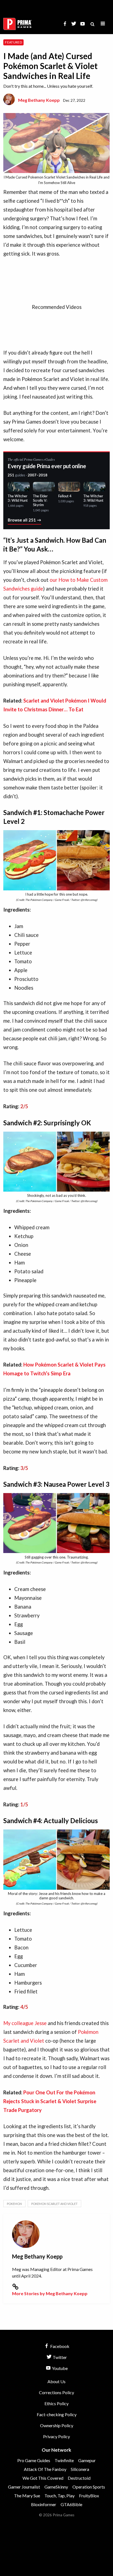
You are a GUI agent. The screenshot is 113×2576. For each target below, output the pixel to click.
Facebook (59, 2346)
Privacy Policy (56, 2436)
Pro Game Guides (34, 2460)
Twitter (59, 2357)
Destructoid (79, 2478)
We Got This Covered (43, 2478)
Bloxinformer (44, 2504)
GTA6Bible (71, 2504)
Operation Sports (89, 2487)
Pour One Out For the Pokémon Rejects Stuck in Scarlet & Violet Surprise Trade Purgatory (50, 2101)
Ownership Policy (57, 2425)
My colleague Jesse (25, 2023)
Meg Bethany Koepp (39, 100)
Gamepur (87, 2460)
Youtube (59, 2368)
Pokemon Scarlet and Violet (54, 2204)
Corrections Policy (56, 2392)
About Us (56, 2381)
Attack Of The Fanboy (45, 2469)
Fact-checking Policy (57, 2414)
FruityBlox (89, 2496)
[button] (103, 24)
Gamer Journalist (24, 2487)
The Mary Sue (27, 2496)
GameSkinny (56, 2487)
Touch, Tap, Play (60, 2496)
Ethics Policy (56, 2403)
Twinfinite (64, 2460)
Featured (13, 42)
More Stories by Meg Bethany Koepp (50, 2293)
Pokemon (14, 2204)
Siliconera (80, 2469)
